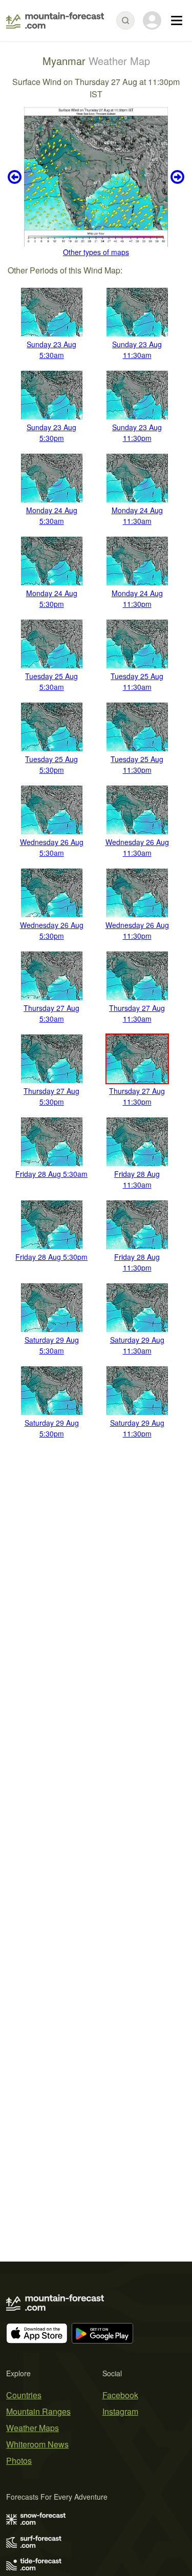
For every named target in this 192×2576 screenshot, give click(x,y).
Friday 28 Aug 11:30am (137, 1179)
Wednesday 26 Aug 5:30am (52, 847)
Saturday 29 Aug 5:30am (52, 1345)
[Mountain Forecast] (55, 20)
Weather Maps (33, 2428)
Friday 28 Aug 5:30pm (51, 1257)
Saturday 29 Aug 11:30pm (137, 1428)
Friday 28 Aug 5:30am (51, 1174)
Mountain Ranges (38, 2411)
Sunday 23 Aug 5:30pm (51, 432)
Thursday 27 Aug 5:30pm (51, 1096)
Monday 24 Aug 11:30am (137, 515)
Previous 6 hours (16, 177)
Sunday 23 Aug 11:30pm (137, 432)
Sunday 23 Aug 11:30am (137, 350)
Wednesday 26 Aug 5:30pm (52, 930)
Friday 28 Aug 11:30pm (137, 1262)
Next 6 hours (176, 177)
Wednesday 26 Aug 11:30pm (137, 930)
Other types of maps (96, 252)
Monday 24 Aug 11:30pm (137, 598)
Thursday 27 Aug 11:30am (137, 1013)
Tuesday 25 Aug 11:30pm (137, 764)
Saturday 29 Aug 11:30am (137, 1345)
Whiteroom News (37, 2444)
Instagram (120, 2411)
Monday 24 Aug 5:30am (52, 515)
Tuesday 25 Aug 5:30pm (51, 764)
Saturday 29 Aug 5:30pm (52, 1428)
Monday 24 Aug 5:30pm (52, 598)
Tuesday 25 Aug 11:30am (137, 681)
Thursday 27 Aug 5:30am (51, 1013)
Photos (19, 2461)
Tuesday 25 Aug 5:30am (51, 681)
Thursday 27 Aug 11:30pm (137, 1096)
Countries (24, 2395)
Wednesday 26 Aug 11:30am (137, 847)
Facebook (120, 2395)
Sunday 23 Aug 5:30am (51, 350)
